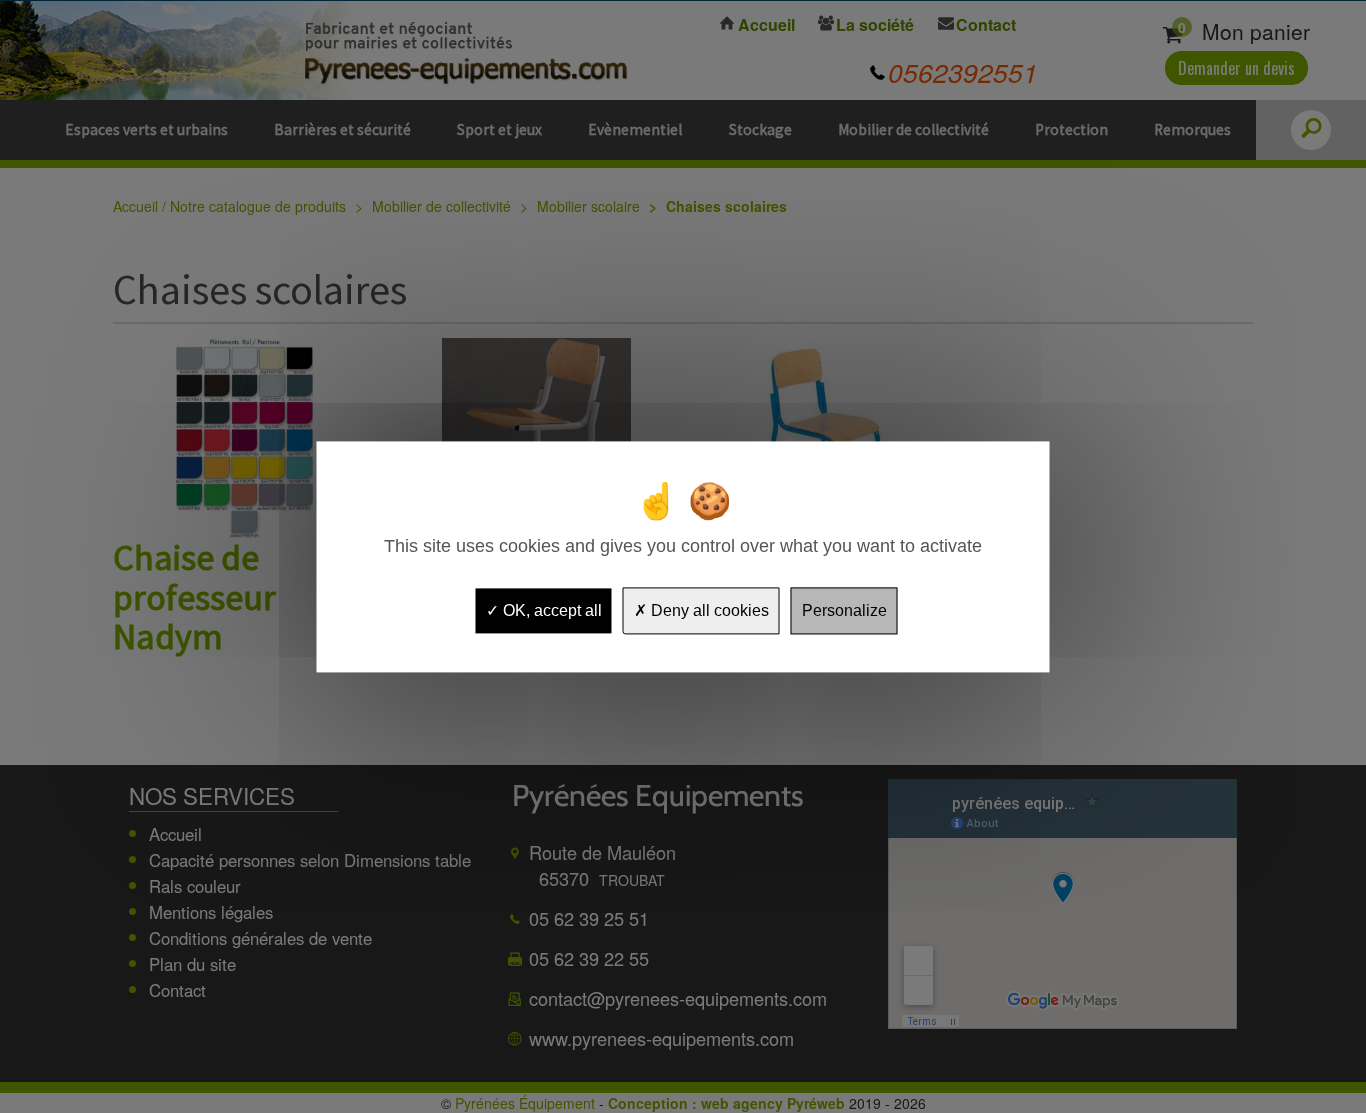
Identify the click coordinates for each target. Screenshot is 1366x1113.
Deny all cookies (708, 610)
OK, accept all (550, 610)
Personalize (844, 610)
